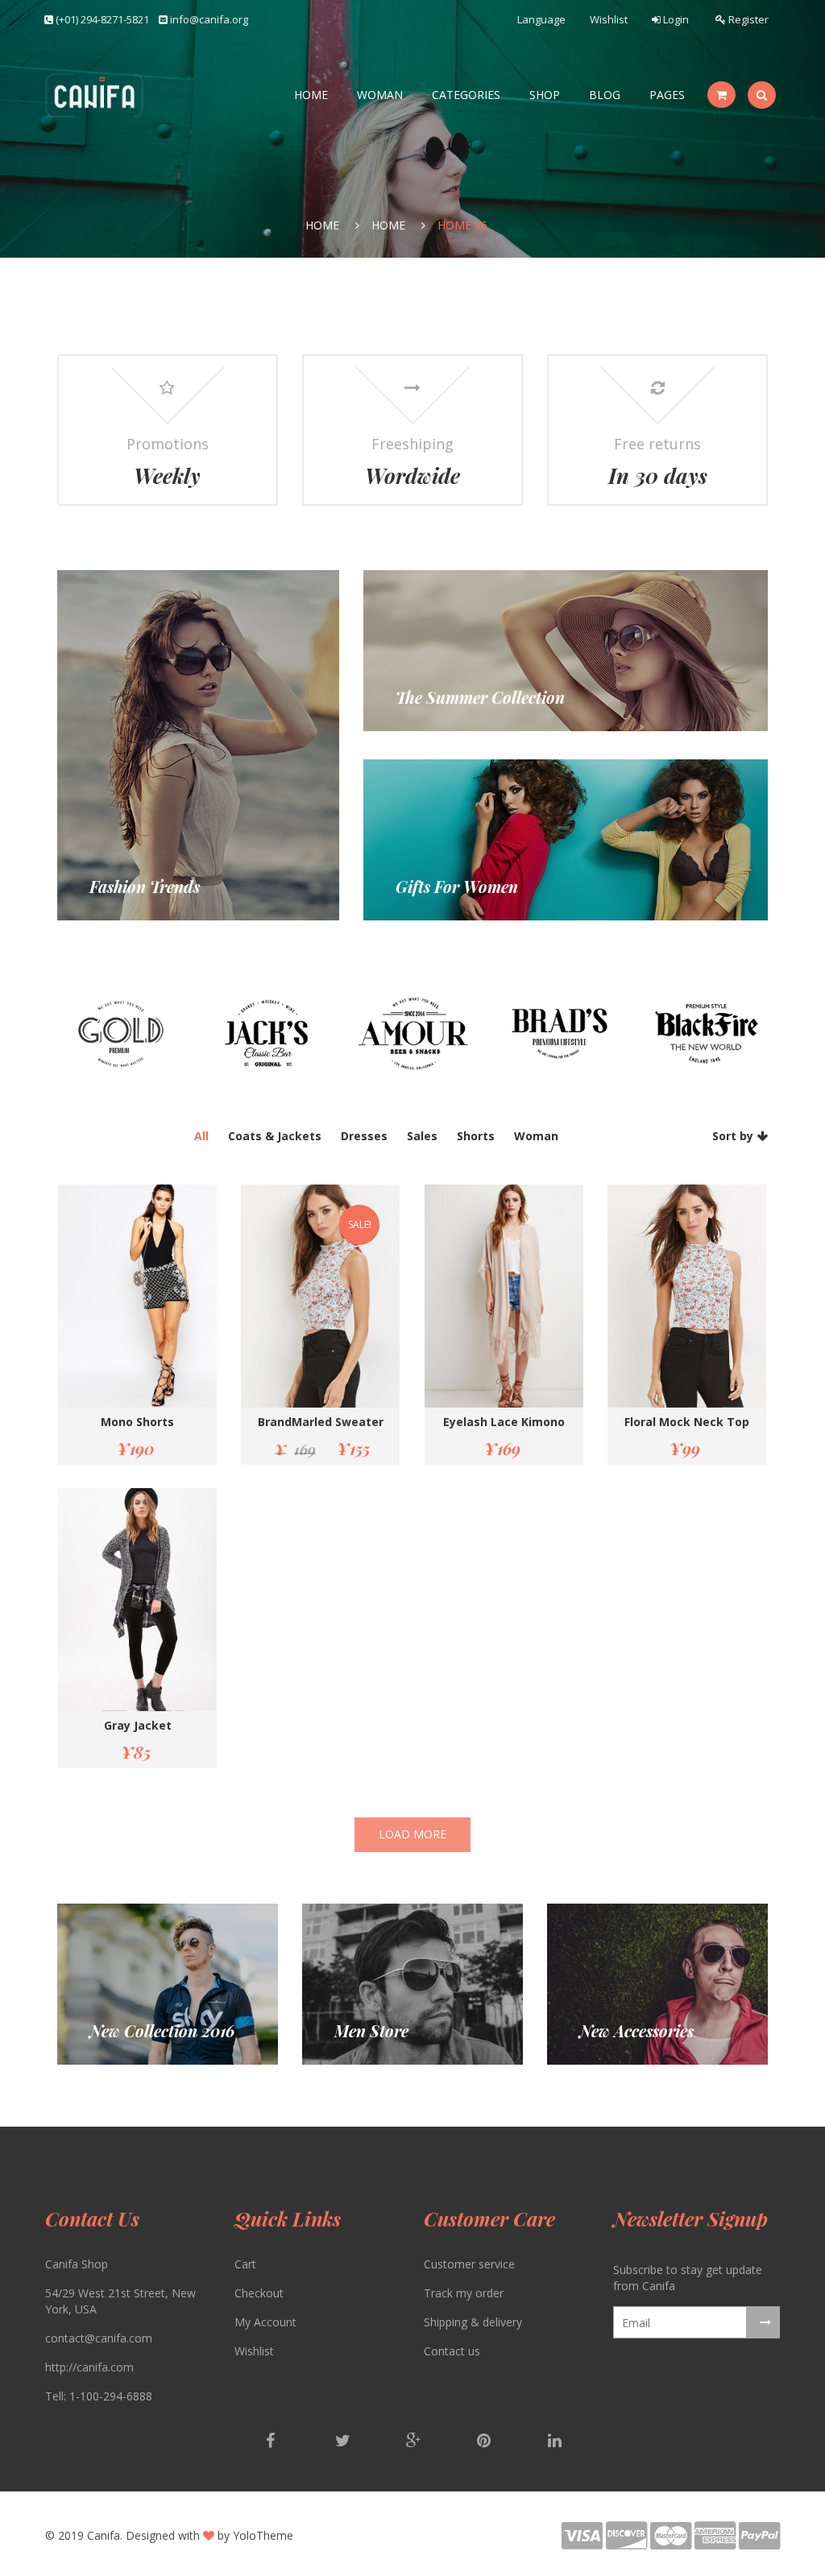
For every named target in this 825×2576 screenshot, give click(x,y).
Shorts (476, 1136)
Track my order (464, 2293)
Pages (667, 95)
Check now (118, 888)
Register (747, 19)
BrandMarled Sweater (321, 1422)
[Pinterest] (485, 2442)
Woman (380, 95)
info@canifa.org (209, 19)
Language (541, 19)
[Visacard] (584, 2543)
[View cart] (721, 95)
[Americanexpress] (717, 2543)
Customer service (469, 2264)
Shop (545, 95)
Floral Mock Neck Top (687, 1422)
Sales (422, 1136)
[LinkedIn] (554, 2442)
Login (675, 19)
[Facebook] (272, 2442)
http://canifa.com (89, 2367)
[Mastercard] (672, 2543)
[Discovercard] (628, 2543)
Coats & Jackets (275, 1136)
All (201, 1136)
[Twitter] (343, 2442)
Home (311, 95)
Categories (466, 95)
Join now (418, 888)
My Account (265, 2322)
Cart (245, 2264)
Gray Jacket (138, 1725)
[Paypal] (759, 2543)
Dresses (364, 1136)
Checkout (259, 2293)
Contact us (452, 2351)
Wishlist (609, 19)
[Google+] (414, 2442)
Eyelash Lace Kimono (504, 1422)
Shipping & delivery (473, 2322)
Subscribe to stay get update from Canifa (688, 2278)
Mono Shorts (137, 1422)
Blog (605, 95)
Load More (412, 1834)
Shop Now (423, 699)
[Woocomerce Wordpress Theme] (94, 95)
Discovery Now (374, 2032)
